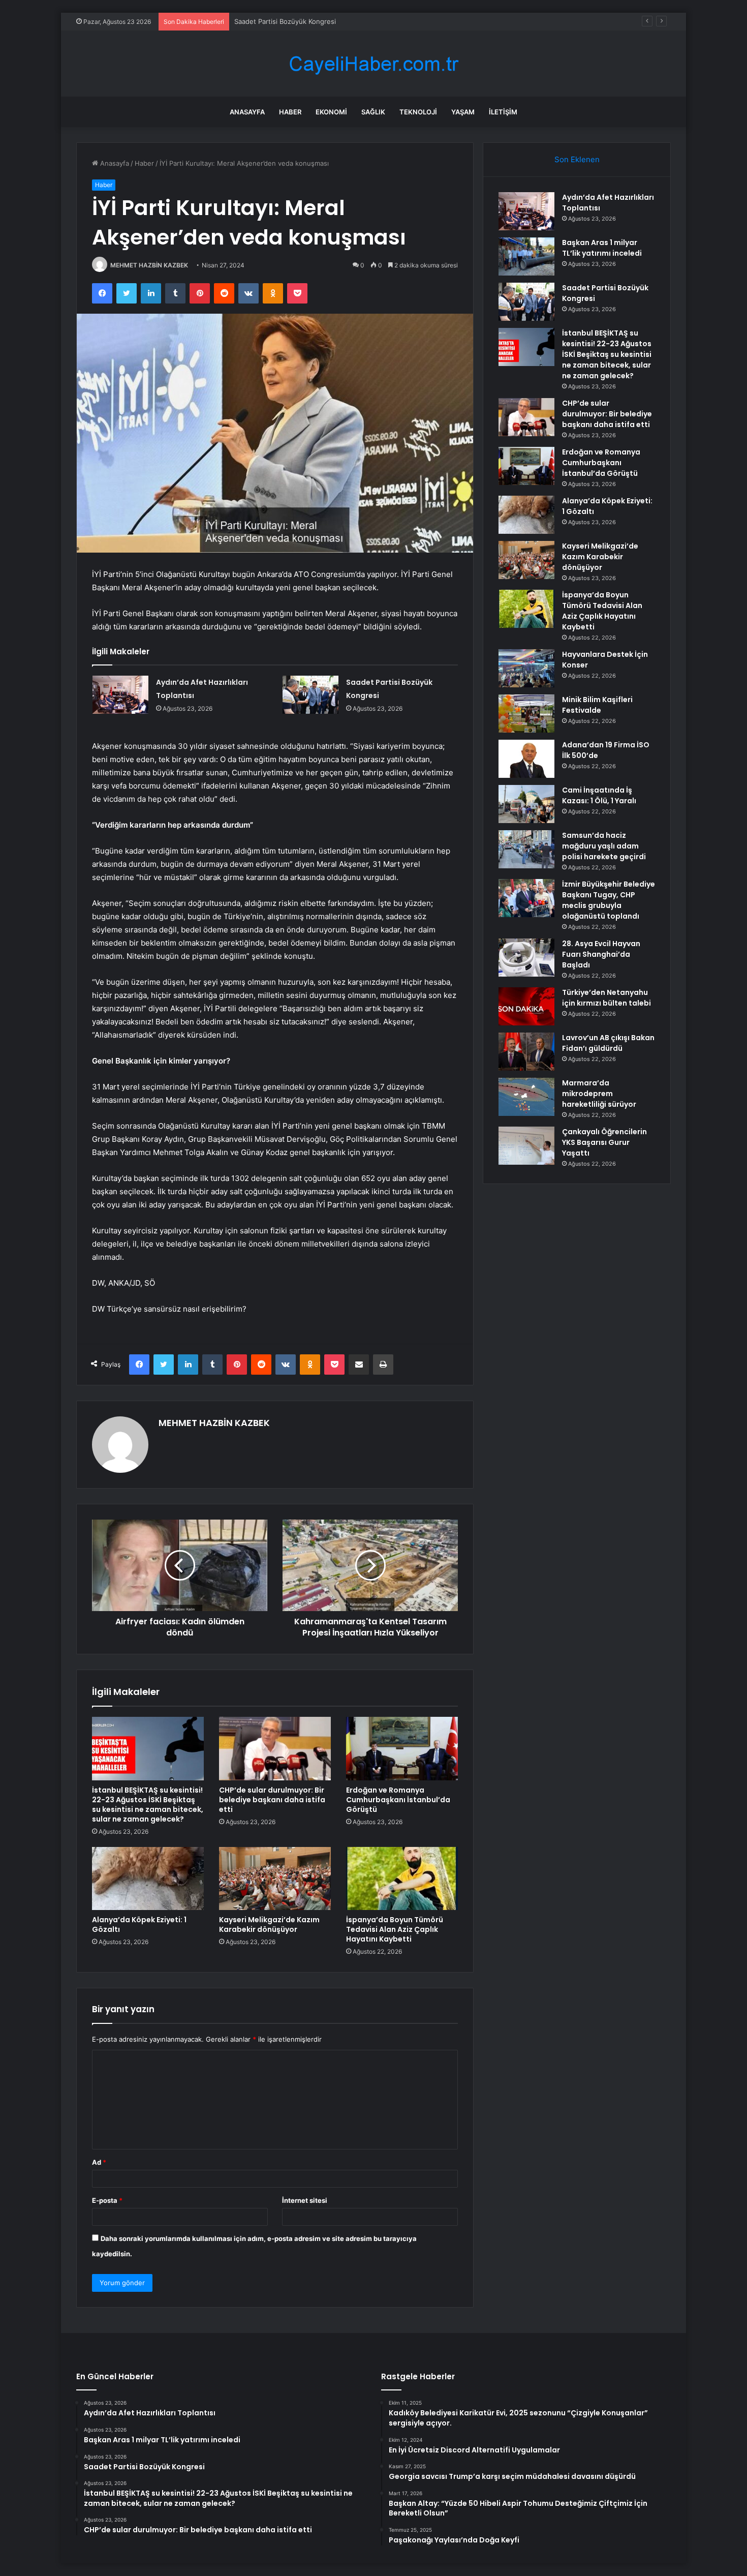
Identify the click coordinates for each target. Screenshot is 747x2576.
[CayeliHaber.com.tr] (373, 64)
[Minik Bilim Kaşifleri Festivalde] (526, 714)
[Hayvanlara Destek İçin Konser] (526, 668)
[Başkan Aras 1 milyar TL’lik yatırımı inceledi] (526, 256)
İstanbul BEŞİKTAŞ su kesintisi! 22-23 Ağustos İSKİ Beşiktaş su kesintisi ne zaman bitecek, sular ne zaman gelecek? (148, 1805)
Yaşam (463, 112)
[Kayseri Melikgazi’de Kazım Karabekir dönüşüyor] (275, 1878)
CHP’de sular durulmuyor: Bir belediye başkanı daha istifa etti (272, 1800)
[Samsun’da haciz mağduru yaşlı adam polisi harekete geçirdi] (526, 849)
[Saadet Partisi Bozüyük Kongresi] (310, 695)
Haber (290, 112)
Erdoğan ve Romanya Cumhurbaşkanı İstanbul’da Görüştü (398, 1800)
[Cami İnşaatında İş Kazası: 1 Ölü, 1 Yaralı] (526, 804)
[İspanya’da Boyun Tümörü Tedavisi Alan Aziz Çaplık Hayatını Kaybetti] (402, 1878)
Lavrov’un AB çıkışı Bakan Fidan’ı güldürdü (608, 1043)
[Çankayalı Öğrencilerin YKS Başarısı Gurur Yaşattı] (526, 1146)
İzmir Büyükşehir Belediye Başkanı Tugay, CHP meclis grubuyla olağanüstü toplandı (609, 900)
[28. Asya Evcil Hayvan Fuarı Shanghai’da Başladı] (526, 958)
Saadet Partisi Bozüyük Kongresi (285, 21)
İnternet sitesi (305, 2200)
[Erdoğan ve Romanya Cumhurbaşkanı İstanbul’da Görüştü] (402, 1748)
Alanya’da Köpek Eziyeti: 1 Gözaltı (139, 1925)
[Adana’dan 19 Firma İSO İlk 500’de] (526, 759)
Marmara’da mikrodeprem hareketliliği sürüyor (599, 1094)
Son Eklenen (577, 159)
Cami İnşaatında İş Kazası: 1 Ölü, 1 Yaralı (599, 795)
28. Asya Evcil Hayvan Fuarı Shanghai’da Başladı (601, 954)
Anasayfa (247, 112)
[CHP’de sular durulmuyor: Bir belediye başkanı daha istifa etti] (275, 1748)
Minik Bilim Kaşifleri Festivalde (597, 705)
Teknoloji (418, 112)
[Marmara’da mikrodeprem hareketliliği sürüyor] (526, 1097)
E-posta (107, 2200)
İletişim (503, 112)
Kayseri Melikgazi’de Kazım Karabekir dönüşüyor (269, 1925)
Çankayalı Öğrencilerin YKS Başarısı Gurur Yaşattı (604, 1142)
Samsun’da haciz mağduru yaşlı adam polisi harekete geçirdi (604, 846)
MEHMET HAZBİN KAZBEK (149, 265)
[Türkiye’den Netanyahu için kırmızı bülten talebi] (526, 1006)
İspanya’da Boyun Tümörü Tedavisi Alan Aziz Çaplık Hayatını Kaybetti (395, 1929)
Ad (99, 2162)
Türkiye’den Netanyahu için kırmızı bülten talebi (606, 998)
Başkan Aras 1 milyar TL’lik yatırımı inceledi (602, 248)
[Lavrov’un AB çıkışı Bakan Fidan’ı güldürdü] (526, 1052)
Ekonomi (331, 112)
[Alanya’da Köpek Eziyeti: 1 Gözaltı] (148, 1878)
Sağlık (373, 112)
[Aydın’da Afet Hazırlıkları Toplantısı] (120, 695)
